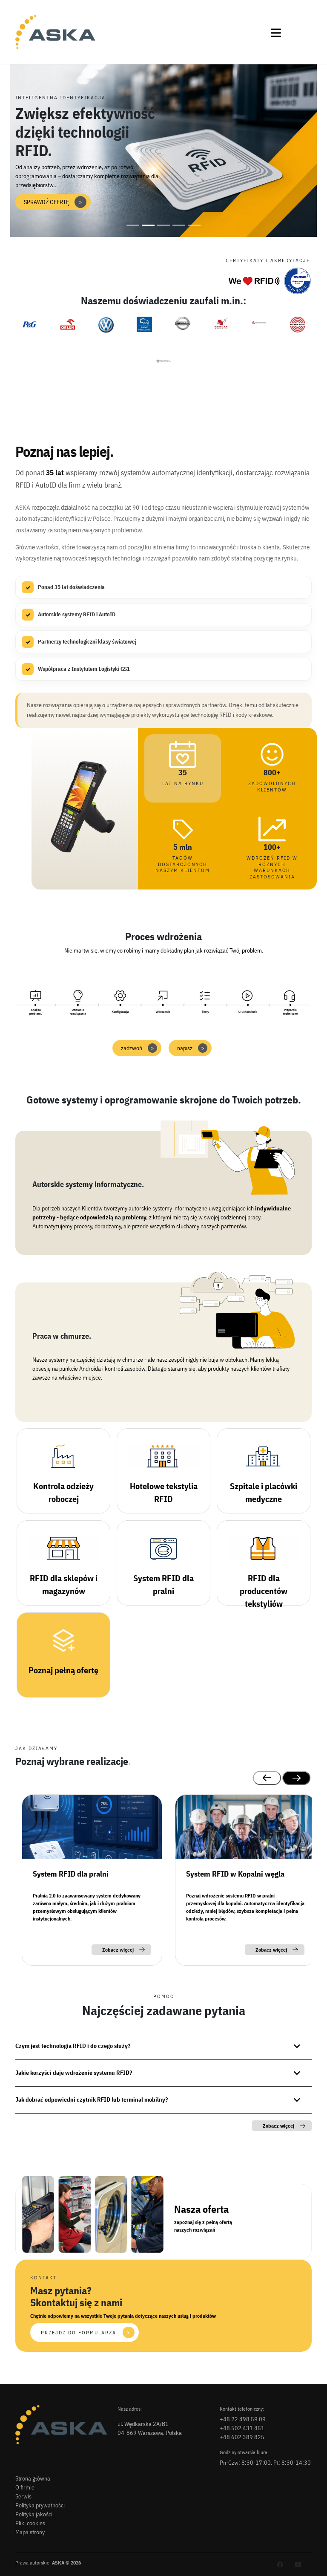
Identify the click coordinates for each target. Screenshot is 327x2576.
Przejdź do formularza (86, 2332)
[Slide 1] (133, 225)
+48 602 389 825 (242, 2437)
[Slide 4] (179, 225)
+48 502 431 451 (242, 2428)
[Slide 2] (148, 225)
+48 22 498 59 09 (243, 2419)
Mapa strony (30, 2532)
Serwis (23, 2496)
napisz (191, 1048)
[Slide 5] (194, 225)
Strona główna (33, 2478)
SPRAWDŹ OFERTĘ (53, 202)
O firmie (25, 2487)
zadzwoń (138, 1048)
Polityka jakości (34, 2514)
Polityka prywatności (40, 2505)
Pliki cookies (30, 2523)
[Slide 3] (163, 225)
